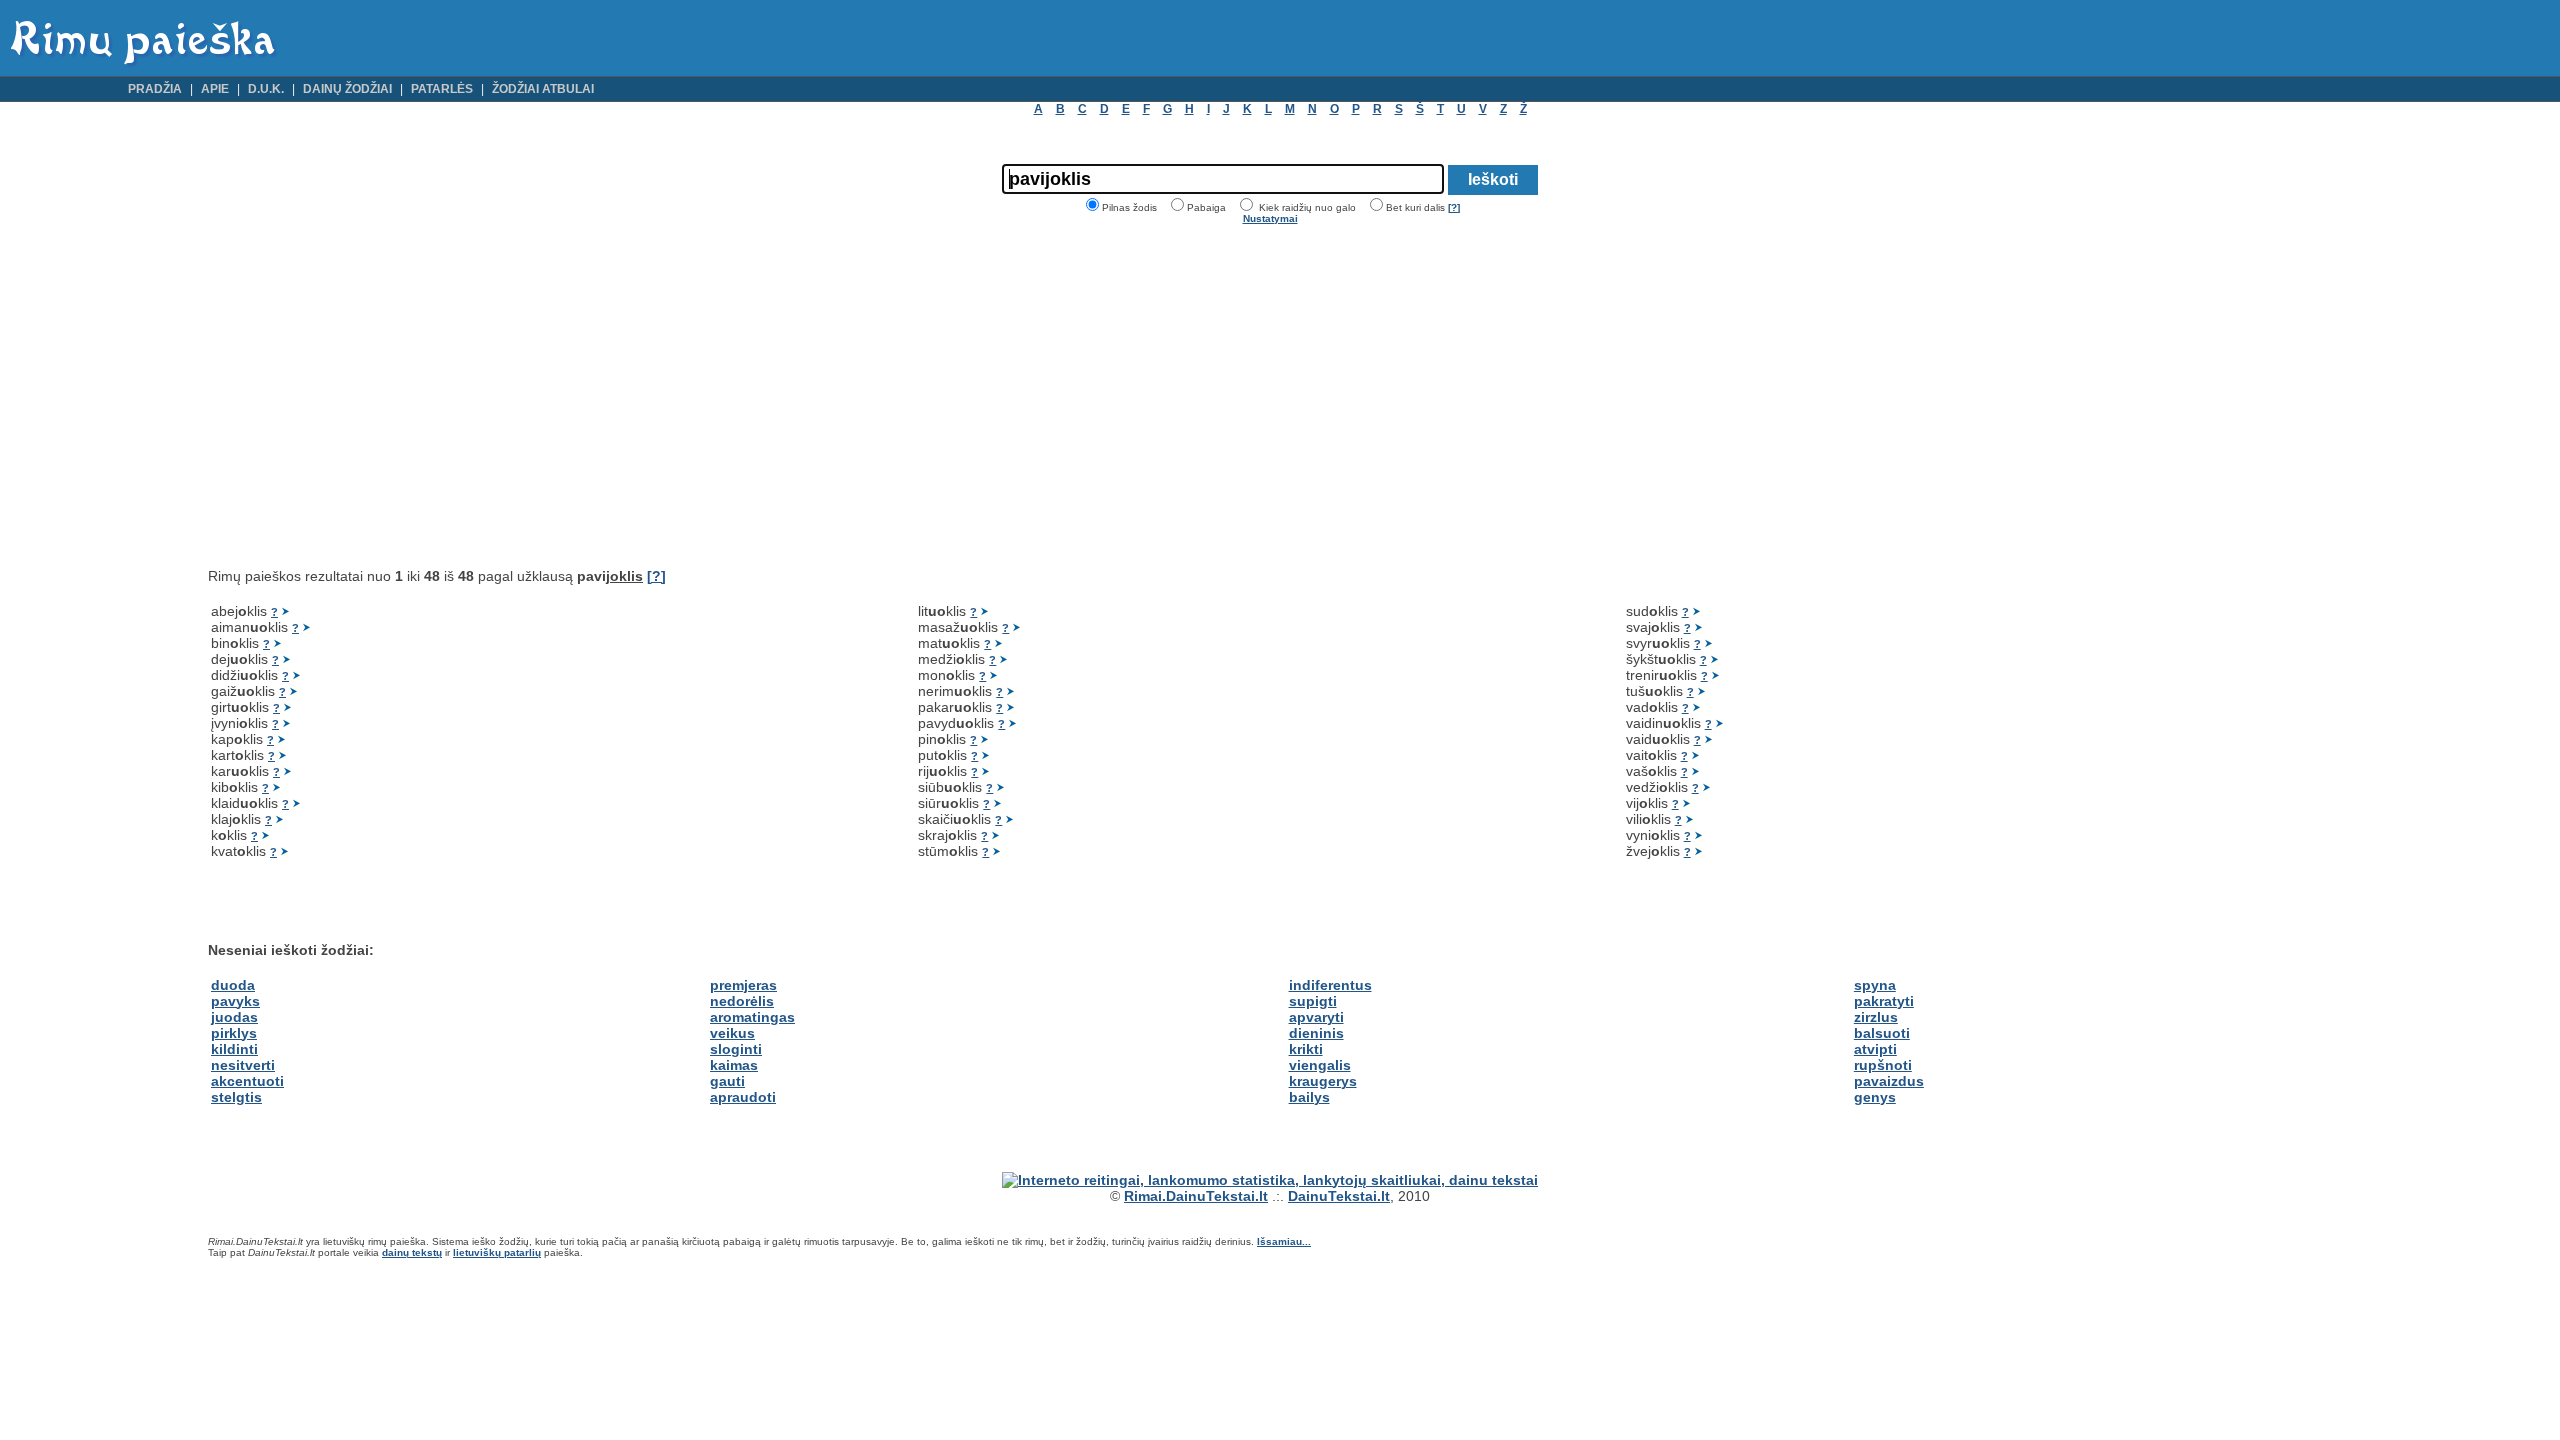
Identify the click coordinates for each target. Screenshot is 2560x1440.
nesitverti (243, 1065)
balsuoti (1882, 1033)
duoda (233, 985)
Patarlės (442, 89)
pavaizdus (1889, 1081)
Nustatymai (1270, 218)
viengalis (1320, 1065)
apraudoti (743, 1097)
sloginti (736, 1049)
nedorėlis (742, 1001)
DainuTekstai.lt (1339, 1196)
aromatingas (752, 1017)
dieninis (1316, 1033)
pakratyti (1884, 1001)
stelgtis (236, 1097)
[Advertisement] (376, 396)
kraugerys (1323, 1081)
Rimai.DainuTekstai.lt (1196, 1196)
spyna (1875, 985)
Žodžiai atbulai (543, 89)
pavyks (235, 1001)
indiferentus (1330, 985)
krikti (1306, 1049)
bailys (1309, 1097)
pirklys (234, 1033)
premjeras (743, 985)
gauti (727, 1081)
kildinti (234, 1049)
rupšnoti (1883, 1065)
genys (1875, 1097)
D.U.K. (266, 89)
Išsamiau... (1284, 1241)
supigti (1313, 1001)
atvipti (1875, 1049)
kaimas (734, 1065)
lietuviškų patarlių (497, 1252)
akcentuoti (247, 1081)
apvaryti (1316, 1017)
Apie (215, 89)
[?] (1454, 207)
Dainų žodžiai (347, 89)
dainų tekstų (412, 1252)
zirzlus (1876, 1017)
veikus (732, 1033)
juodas (234, 1017)
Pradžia (155, 89)
